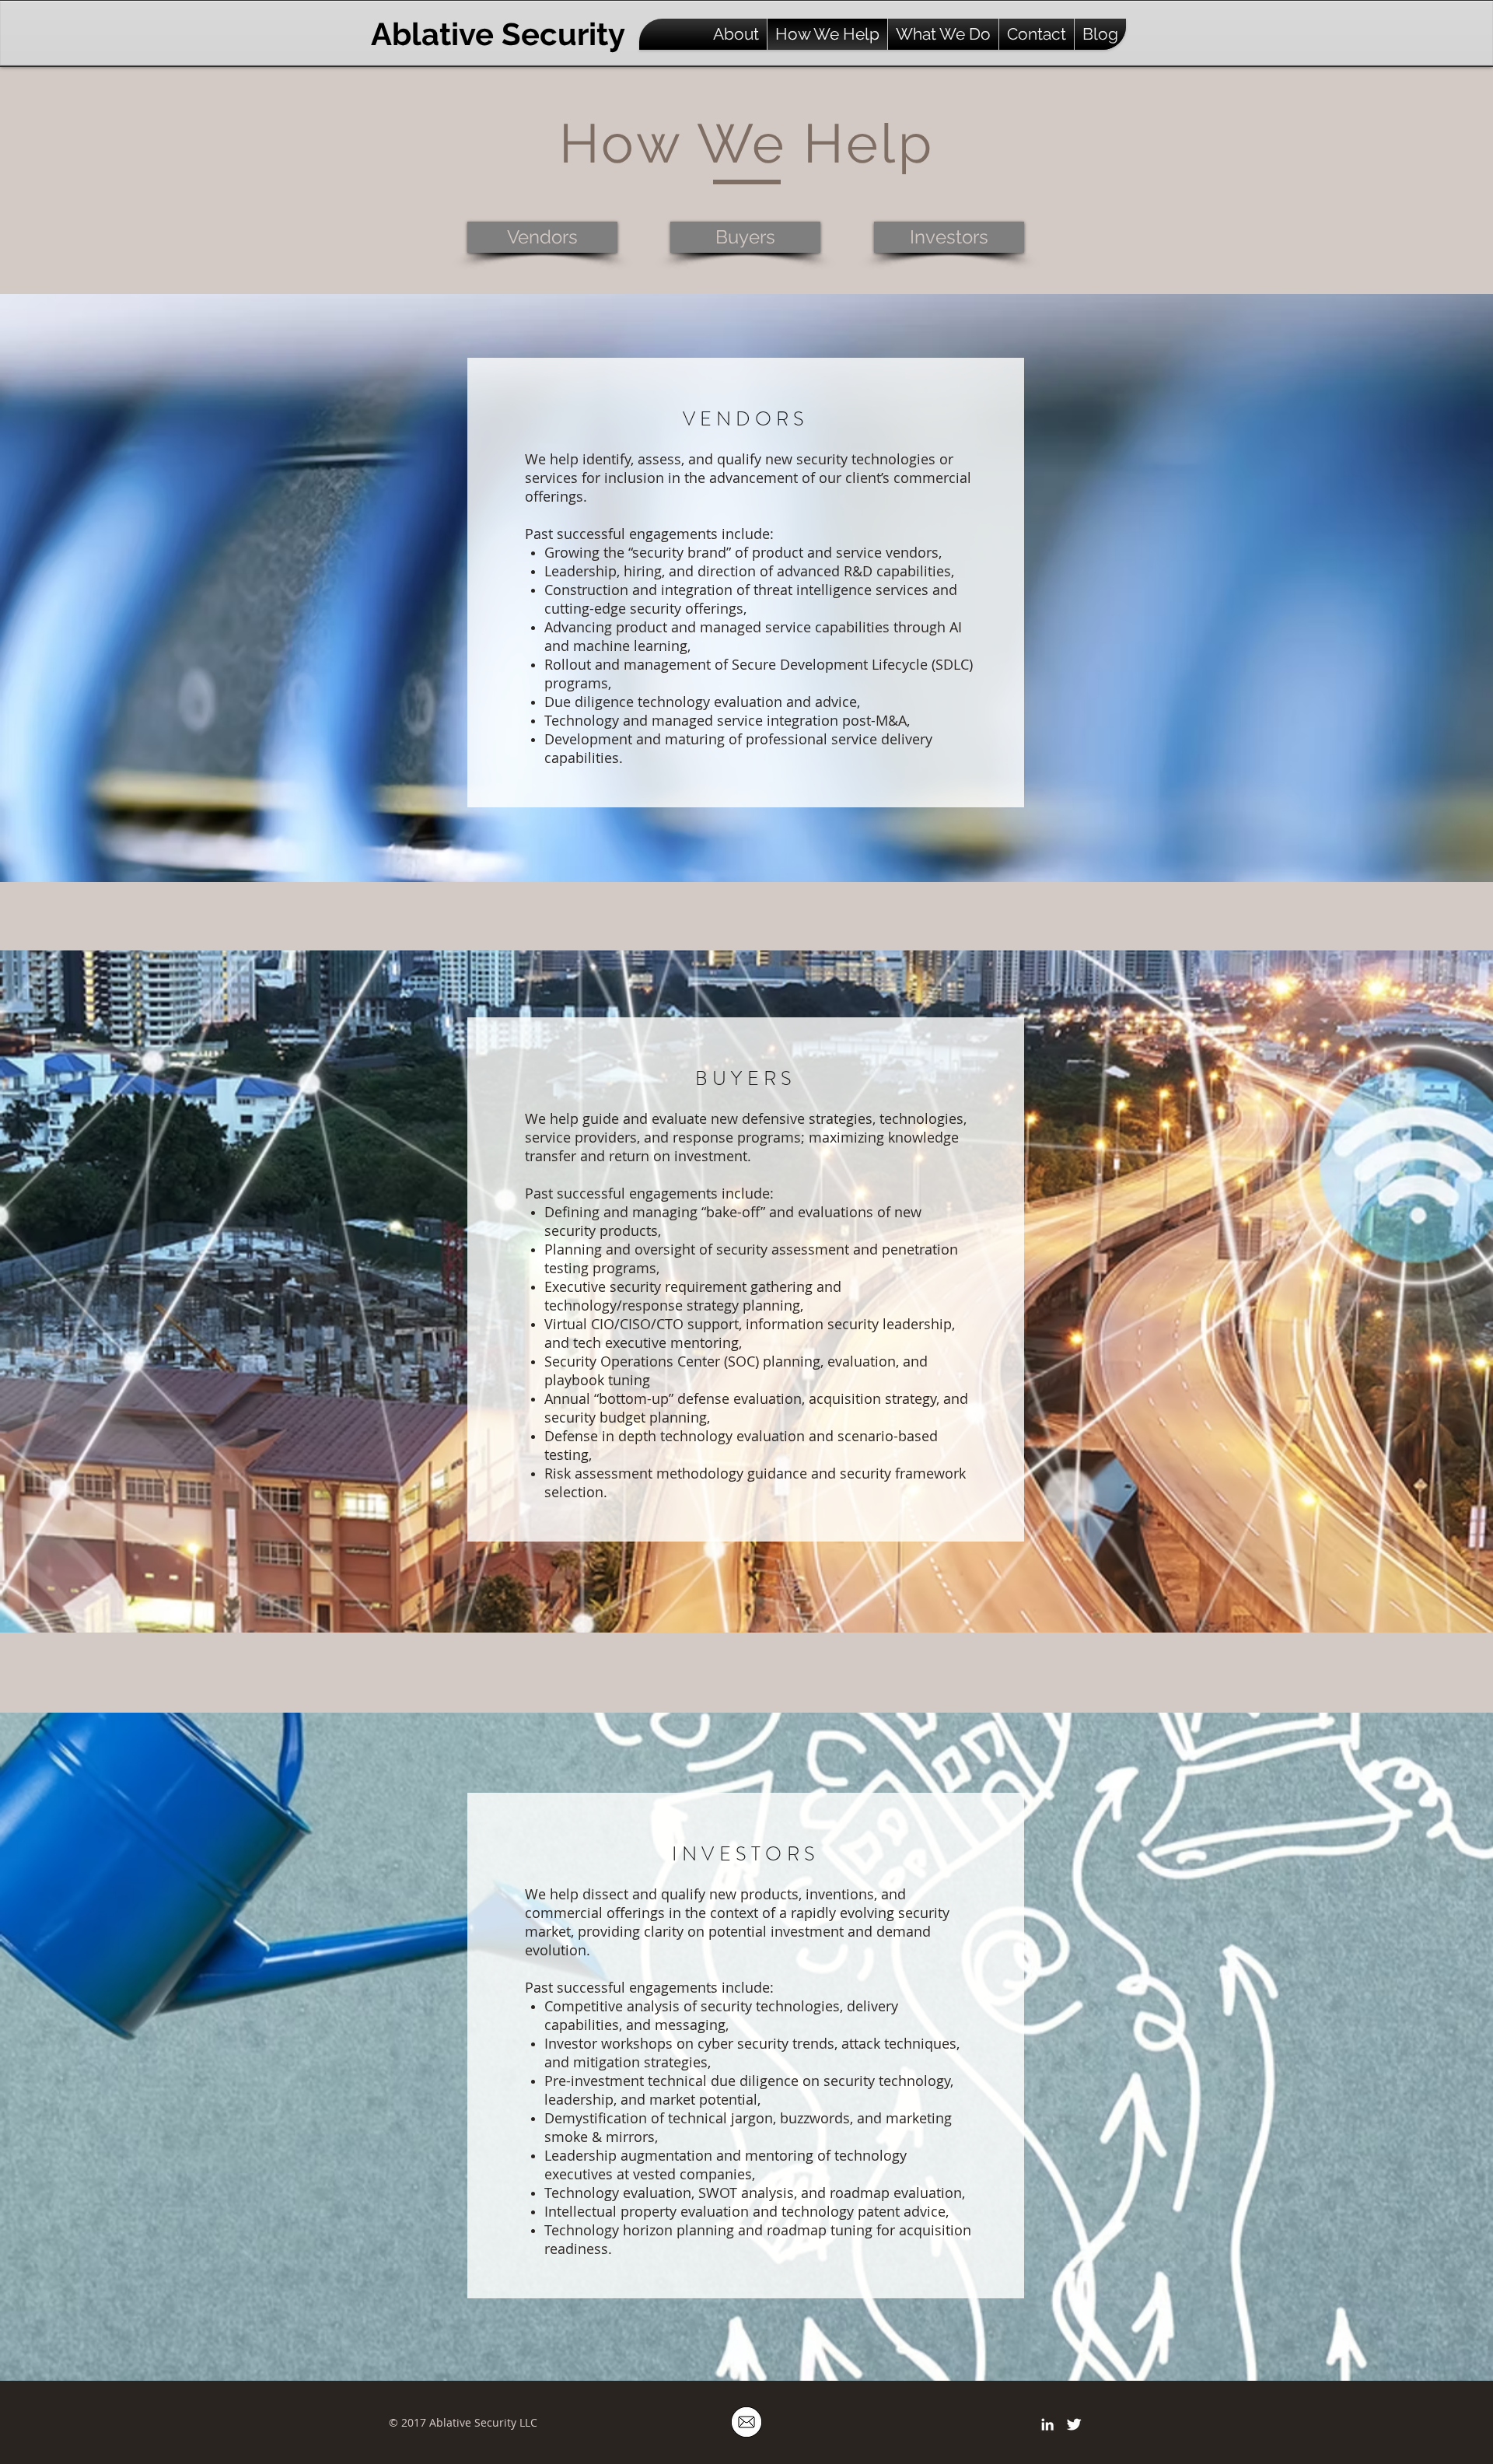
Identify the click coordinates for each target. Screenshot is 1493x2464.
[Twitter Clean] (1074, 2424)
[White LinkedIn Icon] (1047, 2424)
